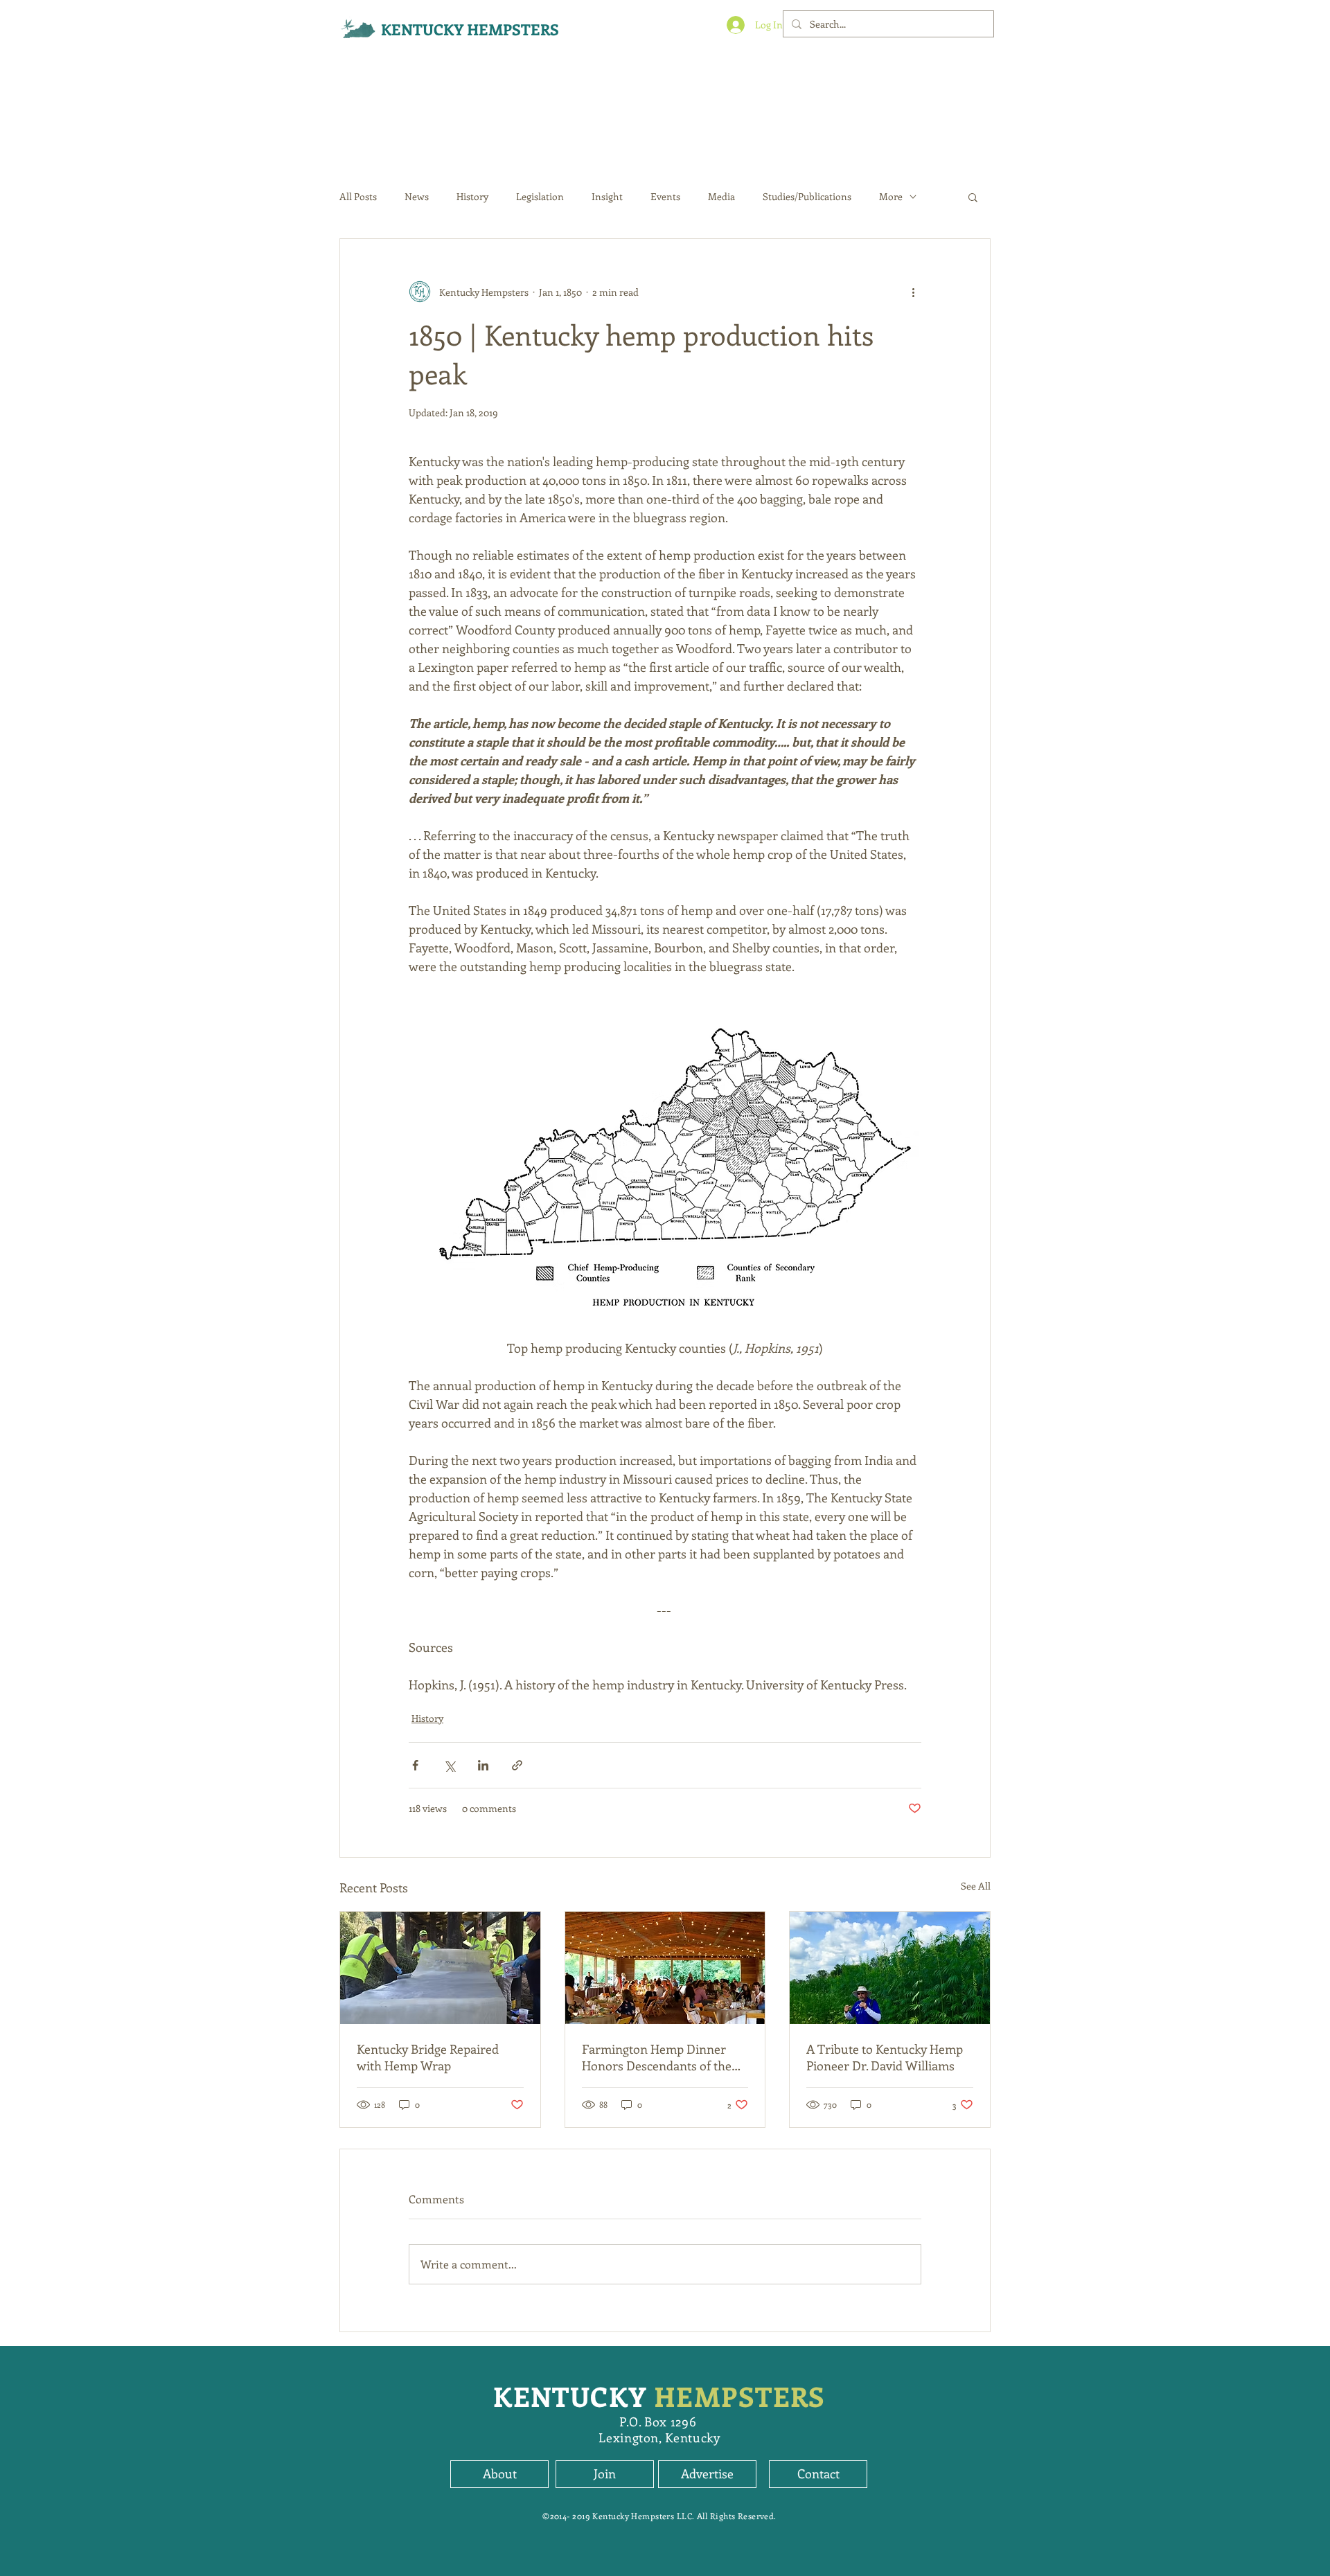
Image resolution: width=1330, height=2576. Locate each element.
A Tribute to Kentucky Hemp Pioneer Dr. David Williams (885, 2057)
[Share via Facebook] (415, 1765)
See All (976, 1886)
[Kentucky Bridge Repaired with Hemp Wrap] (440, 1968)
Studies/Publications (807, 196)
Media (721, 196)
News (417, 196)
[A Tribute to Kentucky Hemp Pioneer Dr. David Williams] (890, 1968)
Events (665, 196)
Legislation (540, 196)
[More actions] (913, 292)
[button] (973, 197)
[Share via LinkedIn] (483, 1765)
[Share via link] (517, 1765)
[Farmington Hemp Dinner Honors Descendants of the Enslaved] (665, 1968)
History (472, 196)
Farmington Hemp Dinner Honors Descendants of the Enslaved (657, 2057)
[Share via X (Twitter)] (449, 1765)
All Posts (358, 196)
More (891, 196)
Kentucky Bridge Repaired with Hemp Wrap (428, 2057)
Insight (607, 196)
